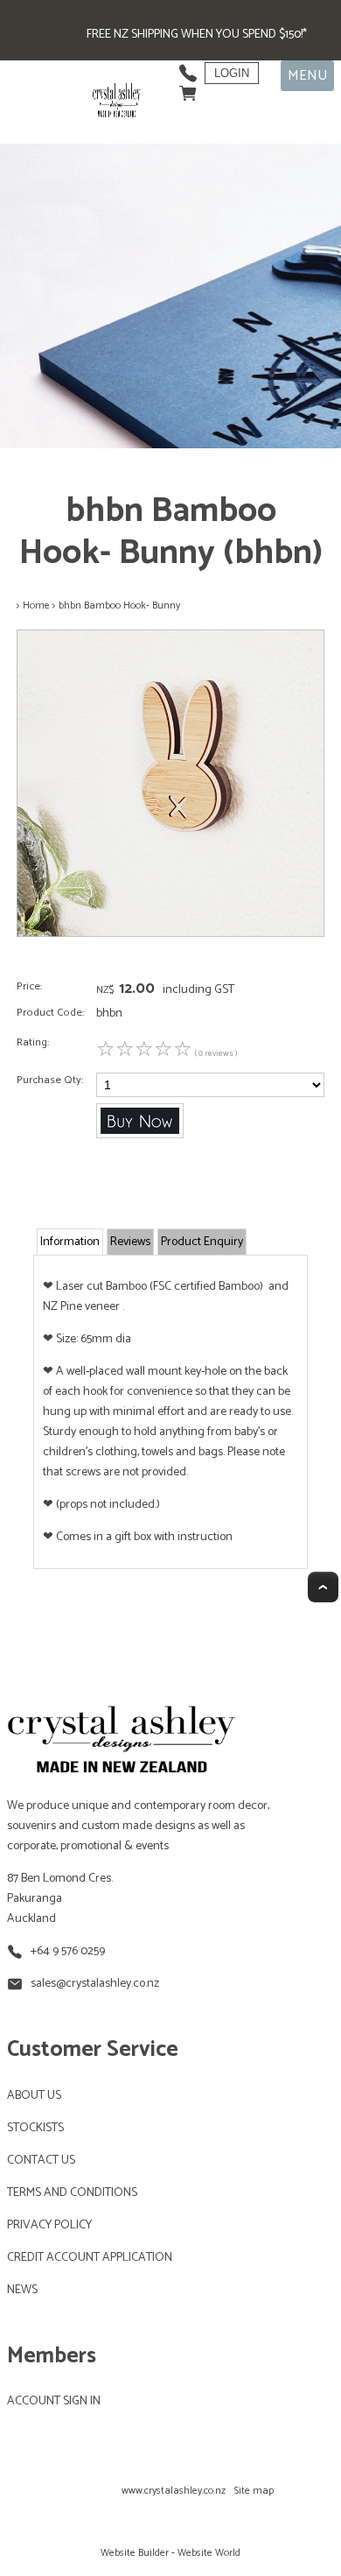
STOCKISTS (35, 2128)
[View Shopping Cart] (188, 89)
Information (70, 1242)
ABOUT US (34, 2096)
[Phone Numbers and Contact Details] (188, 69)
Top (323, 1587)
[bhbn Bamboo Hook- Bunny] (170, 934)
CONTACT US (41, 2161)
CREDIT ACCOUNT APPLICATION (90, 2258)
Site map (254, 2491)
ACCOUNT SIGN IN (54, 2401)
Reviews (130, 1242)
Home (36, 605)
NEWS (22, 2290)
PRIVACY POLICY (49, 2225)
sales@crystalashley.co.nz (95, 1984)
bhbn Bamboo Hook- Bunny (119, 605)
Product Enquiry (202, 1242)
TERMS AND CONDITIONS (72, 2193)
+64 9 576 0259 (68, 1951)
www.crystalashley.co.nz (174, 2491)
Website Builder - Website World (170, 2553)
